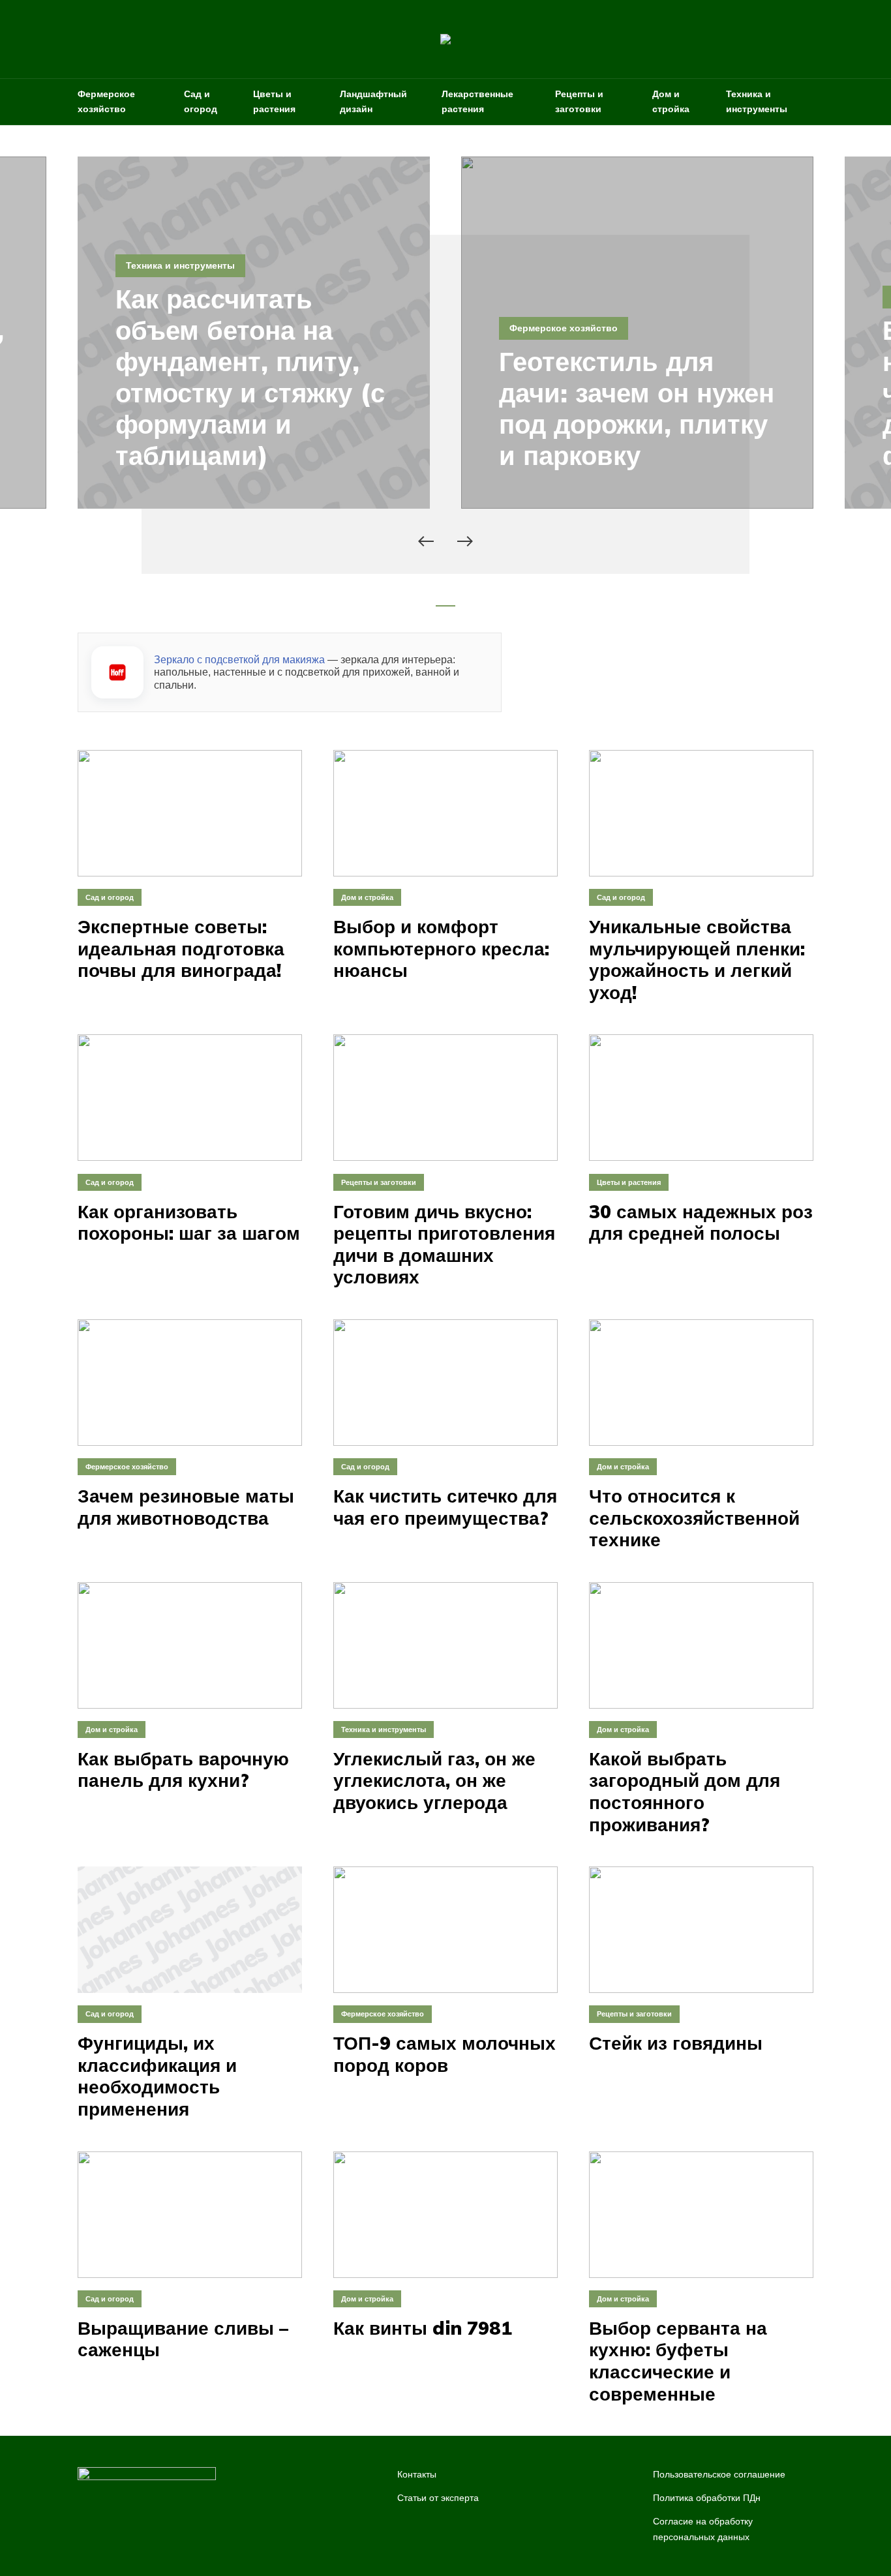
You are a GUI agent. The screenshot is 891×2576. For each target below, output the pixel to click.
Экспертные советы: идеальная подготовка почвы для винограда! (181, 949)
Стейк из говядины (676, 2043)
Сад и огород (201, 101)
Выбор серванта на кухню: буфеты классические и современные (678, 2361)
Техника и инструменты (757, 101)
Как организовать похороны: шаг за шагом (189, 1222)
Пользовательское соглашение (719, 2474)
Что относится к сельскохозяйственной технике (694, 1518)
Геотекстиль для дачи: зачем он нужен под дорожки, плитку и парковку (637, 408)
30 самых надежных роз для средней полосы (701, 1222)
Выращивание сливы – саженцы (183, 2339)
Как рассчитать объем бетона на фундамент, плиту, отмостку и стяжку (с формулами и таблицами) (250, 377)
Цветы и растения (274, 101)
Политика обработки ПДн (707, 2498)
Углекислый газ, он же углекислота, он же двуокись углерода (434, 1781)
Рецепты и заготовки (579, 101)
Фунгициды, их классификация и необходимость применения (157, 2076)
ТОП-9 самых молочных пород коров (445, 2054)
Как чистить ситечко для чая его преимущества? (445, 1507)
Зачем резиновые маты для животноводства (186, 1507)
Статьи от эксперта (438, 2498)
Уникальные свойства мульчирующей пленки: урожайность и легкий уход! (697, 959)
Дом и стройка (671, 101)
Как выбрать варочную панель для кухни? (183, 1770)
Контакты (417, 2474)
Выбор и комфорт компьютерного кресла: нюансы (441, 949)
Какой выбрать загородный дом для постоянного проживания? (685, 1791)
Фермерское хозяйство (106, 101)
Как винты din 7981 (423, 2328)
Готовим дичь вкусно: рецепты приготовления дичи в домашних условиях (444, 1244)
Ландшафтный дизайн (373, 101)
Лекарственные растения (477, 101)
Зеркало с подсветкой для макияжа (239, 660)
